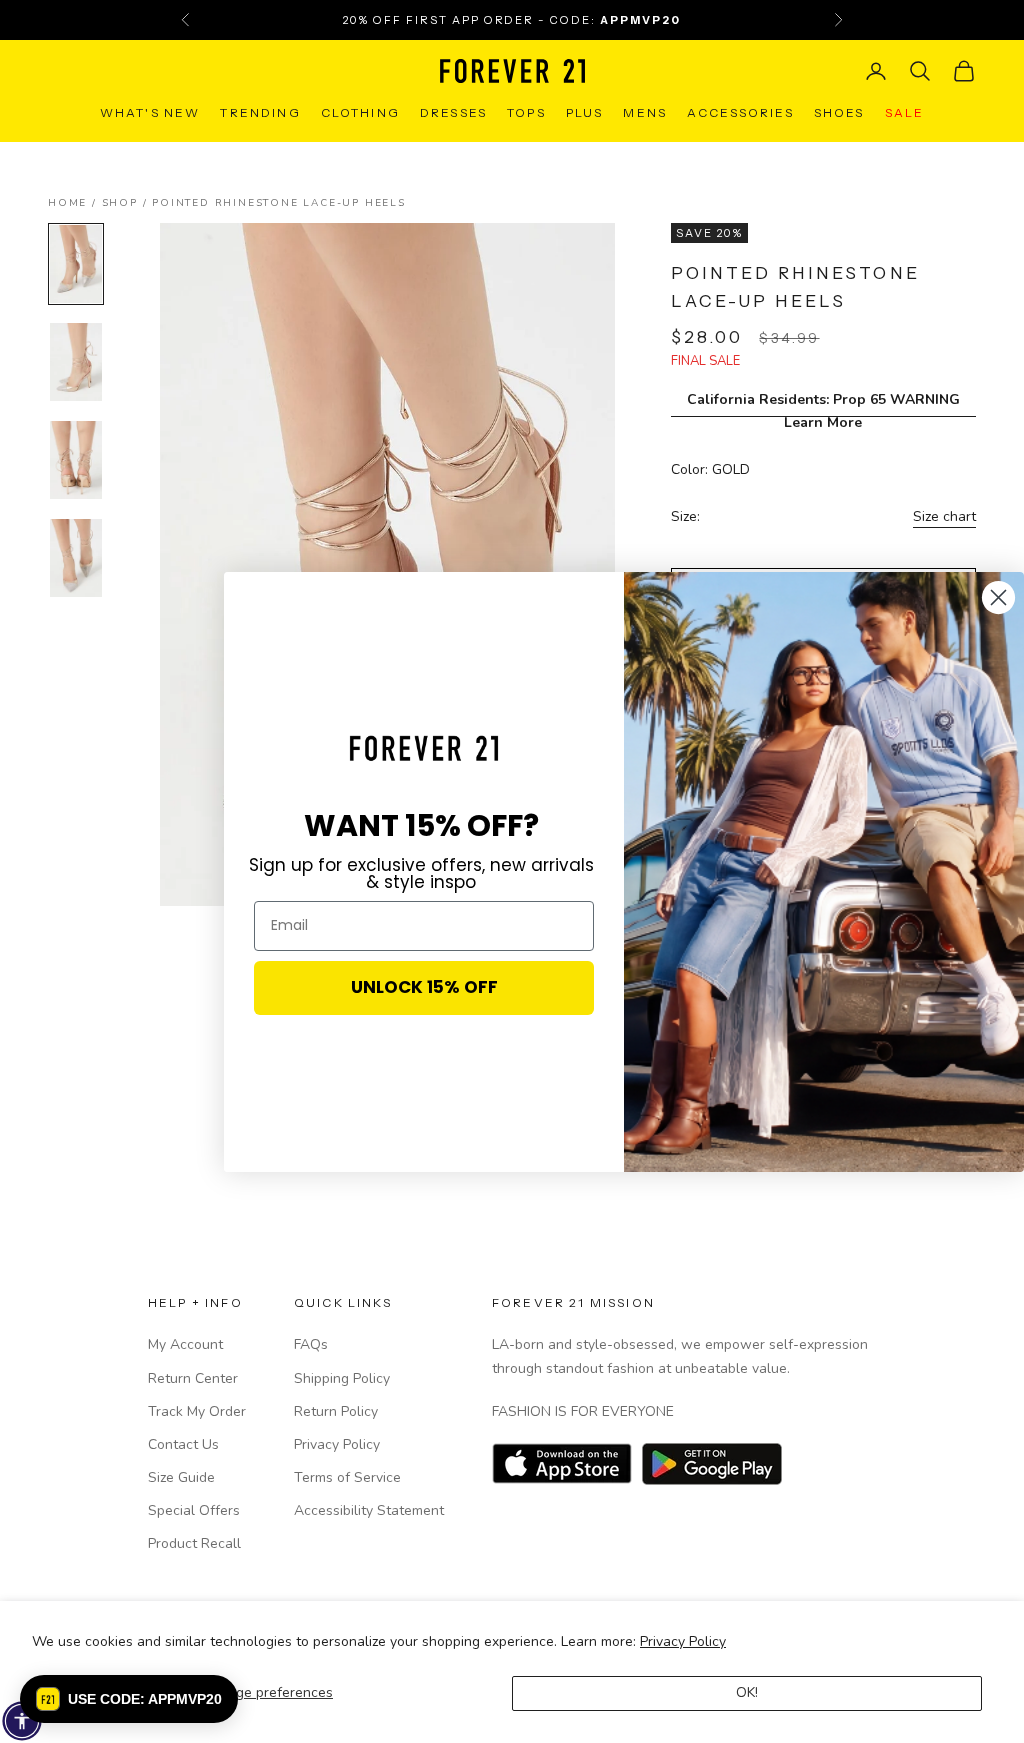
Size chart (944, 516)
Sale (905, 112)
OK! (747, 1692)
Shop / (127, 203)
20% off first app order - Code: (512, 20)
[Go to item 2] (76, 362)
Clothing (360, 112)
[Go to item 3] (76, 460)
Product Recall (194, 1543)
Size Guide (181, 1477)
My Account (185, 1344)
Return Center (193, 1378)
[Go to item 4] (76, 558)
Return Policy (336, 1411)
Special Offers (194, 1510)
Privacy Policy (683, 1641)
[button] (129, 1699)
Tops (526, 112)
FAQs (311, 1344)
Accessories (740, 112)
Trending (260, 112)
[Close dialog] (998, 597)
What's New (150, 112)
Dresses (453, 112)
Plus (585, 112)
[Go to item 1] (76, 264)
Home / (75, 203)
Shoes (839, 112)
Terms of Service (347, 1477)
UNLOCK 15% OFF (424, 987)
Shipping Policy (342, 1378)
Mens (645, 112)
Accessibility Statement (369, 1510)
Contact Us (183, 1444)
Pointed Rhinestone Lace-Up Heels (279, 203)
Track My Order (197, 1411)
